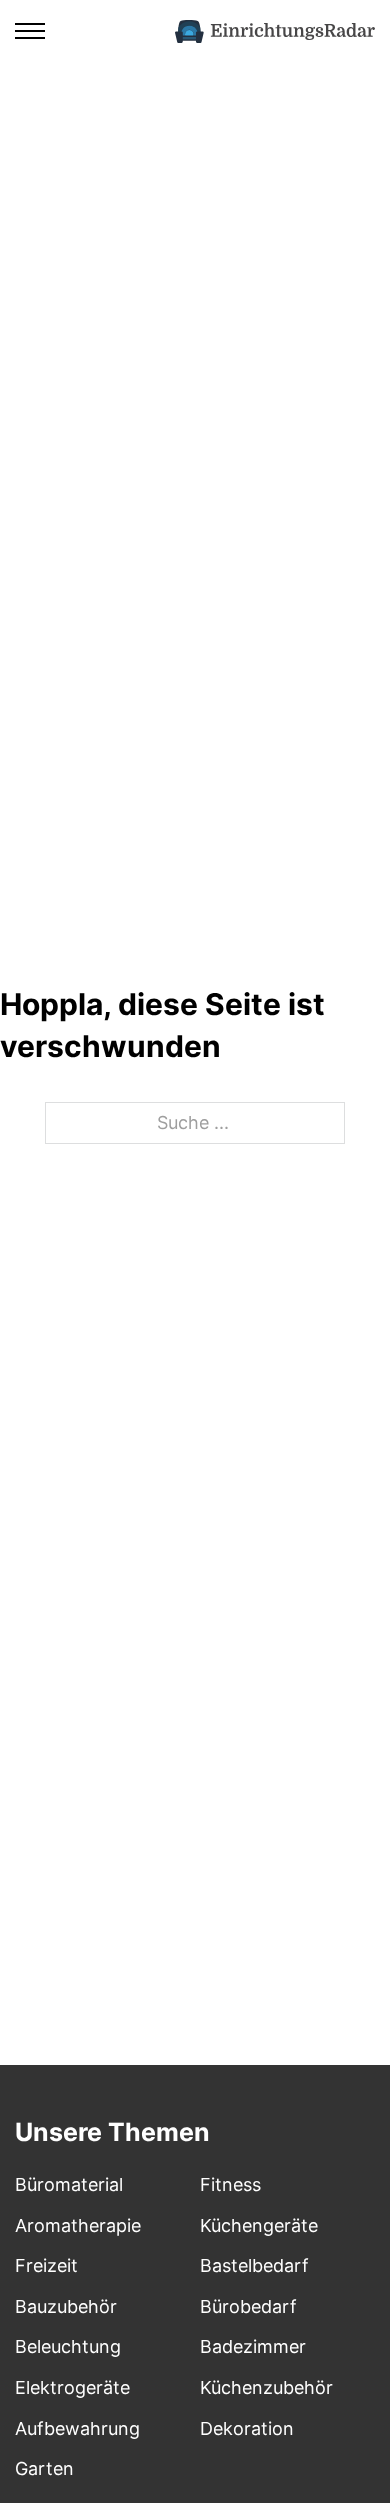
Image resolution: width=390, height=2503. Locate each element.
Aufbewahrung (77, 2428)
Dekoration (247, 2428)
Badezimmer (253, 2346)
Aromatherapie (78, 2225)
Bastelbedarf (254, 2265)
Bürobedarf (248, 2306)
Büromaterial (69, 2184)
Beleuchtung (68, 2346)
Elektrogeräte (72, 2387)
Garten (44, 2468)
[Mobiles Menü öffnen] (30, 31)
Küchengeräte (259, 2225)
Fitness (230, 2184)
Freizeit (46, 2265)
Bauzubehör (66, 2306)
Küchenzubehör (266, 2387)
